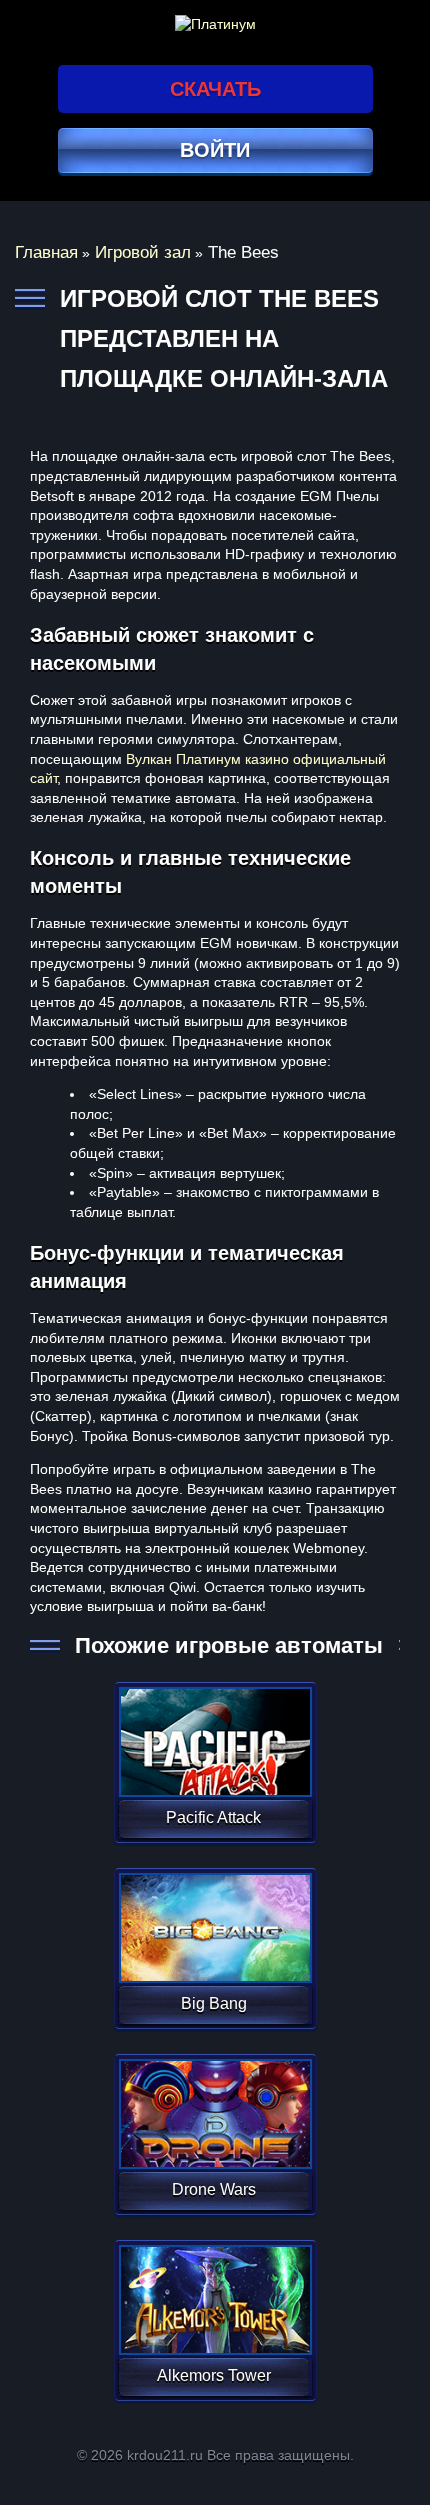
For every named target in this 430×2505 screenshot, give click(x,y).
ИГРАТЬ (213, 1729)
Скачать (215, 89)
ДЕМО (213, 1765)
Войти (215, 150)
